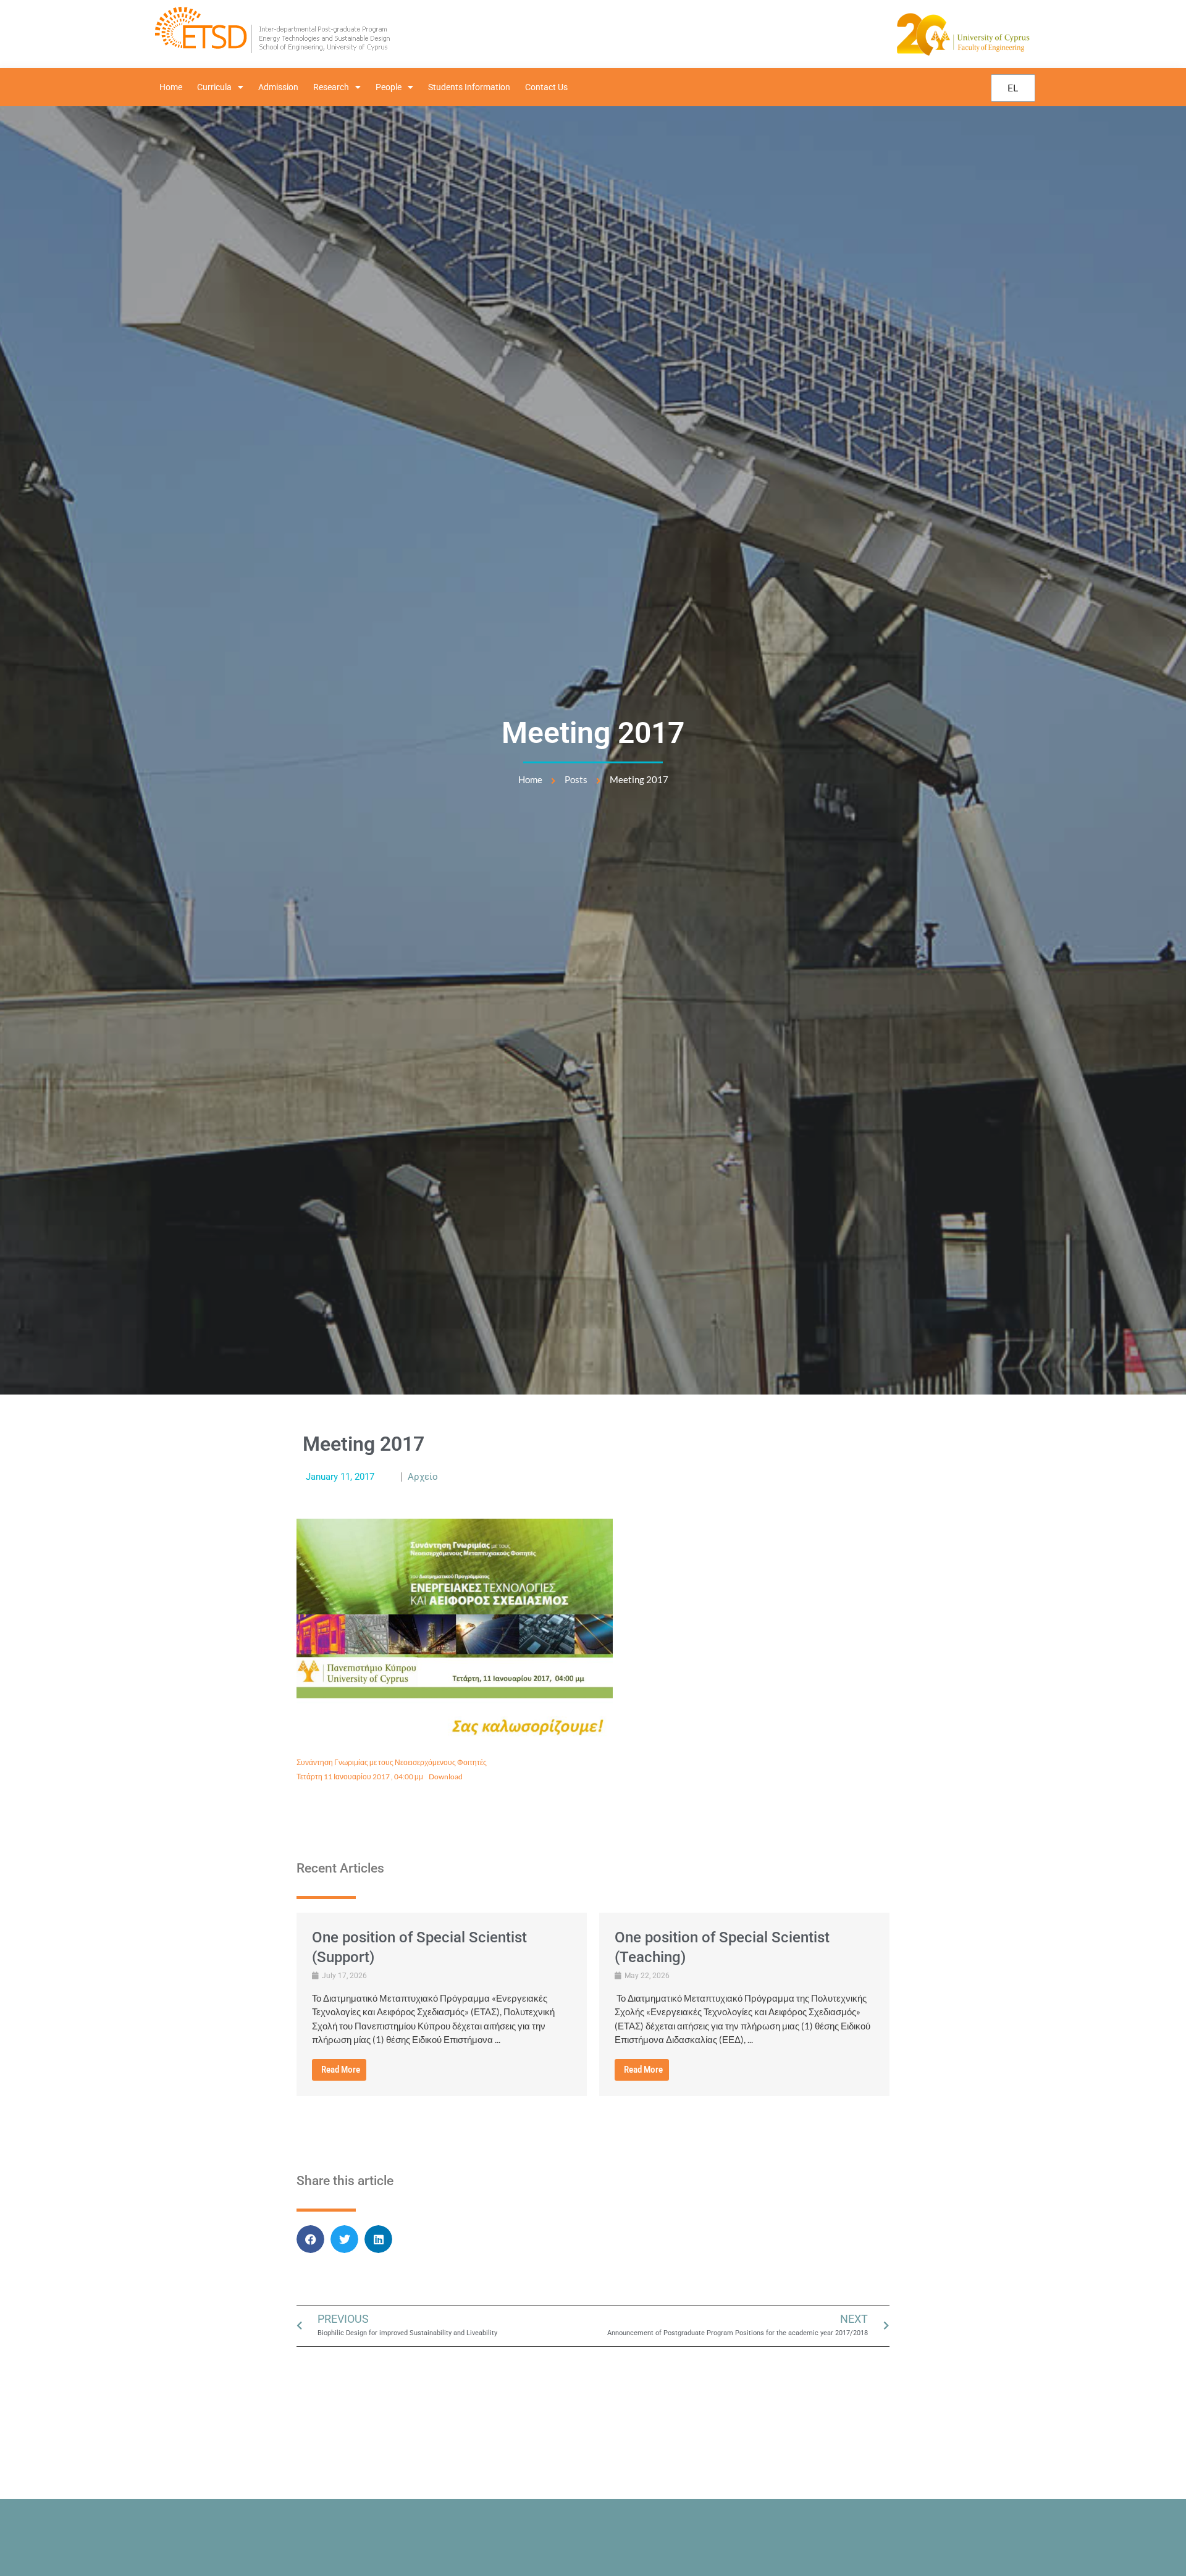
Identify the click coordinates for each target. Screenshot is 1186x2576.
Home (171, 87)
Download (446, 1777)
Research (331, 87)
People (389, 87)
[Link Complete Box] (442, 2004)
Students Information (469, 87)
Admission (278, 87)
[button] (310, 2239)
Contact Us (546, 87)
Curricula (214, 87)
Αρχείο (423, 1477)
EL (1013, 87)
